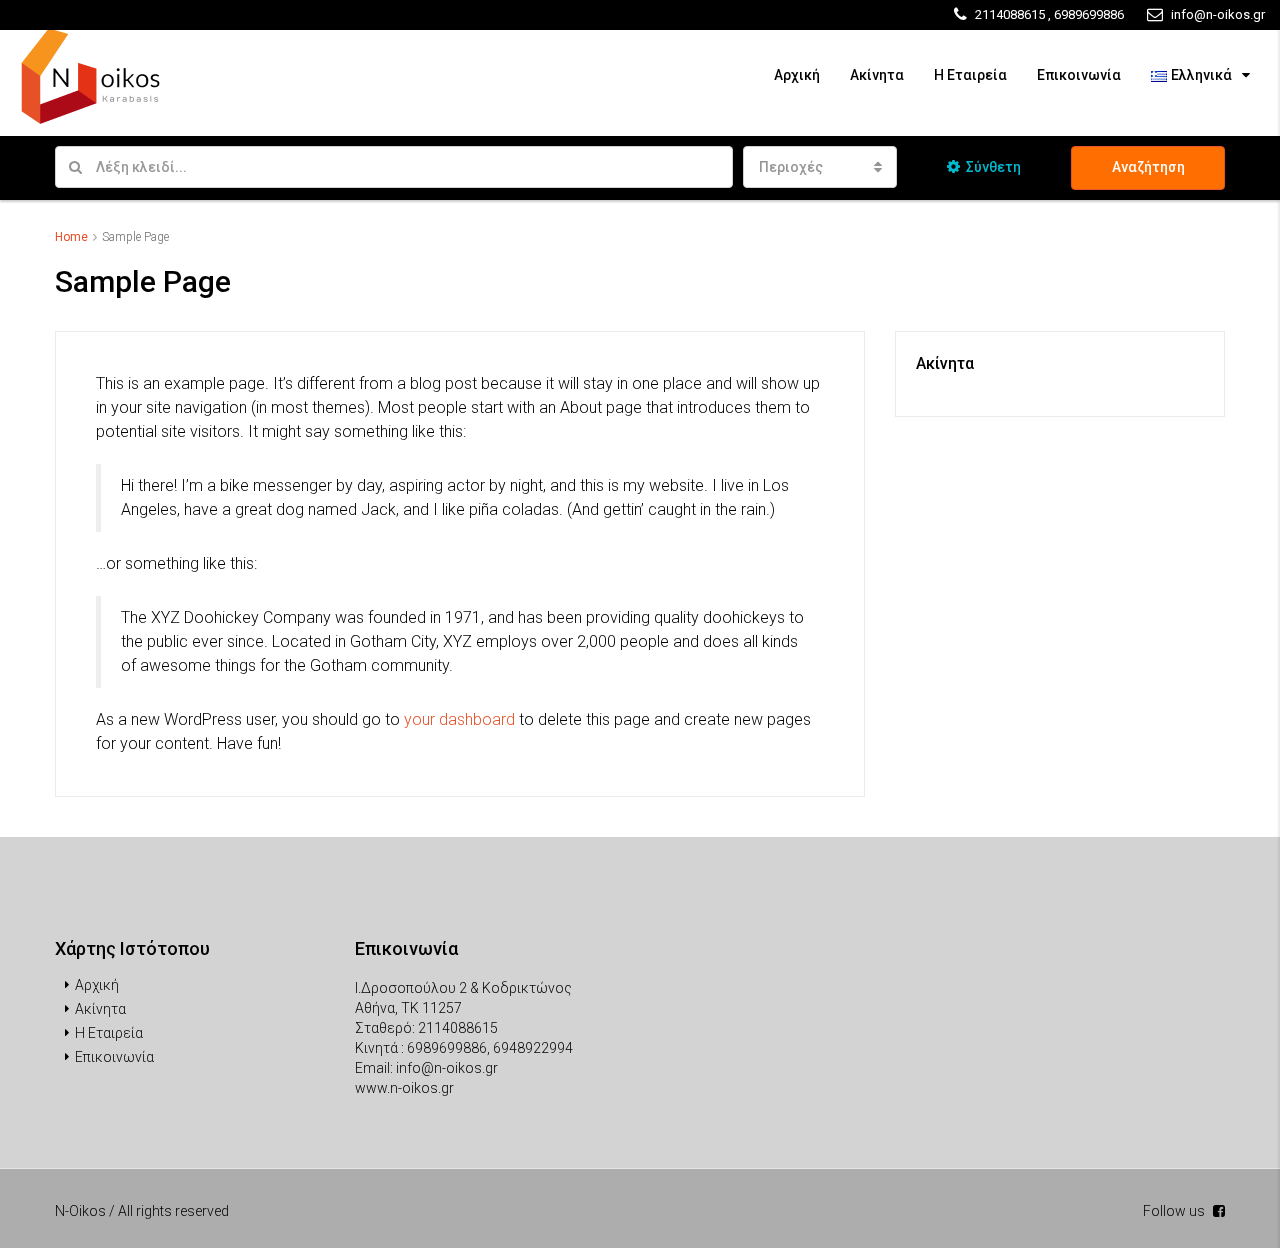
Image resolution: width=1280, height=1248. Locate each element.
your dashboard (459, 719)
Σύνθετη (993, 167)
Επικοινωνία (1079, 75)
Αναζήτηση (1148, 167)
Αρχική (797, 75)
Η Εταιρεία (970, 75)
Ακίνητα (877, 75)
